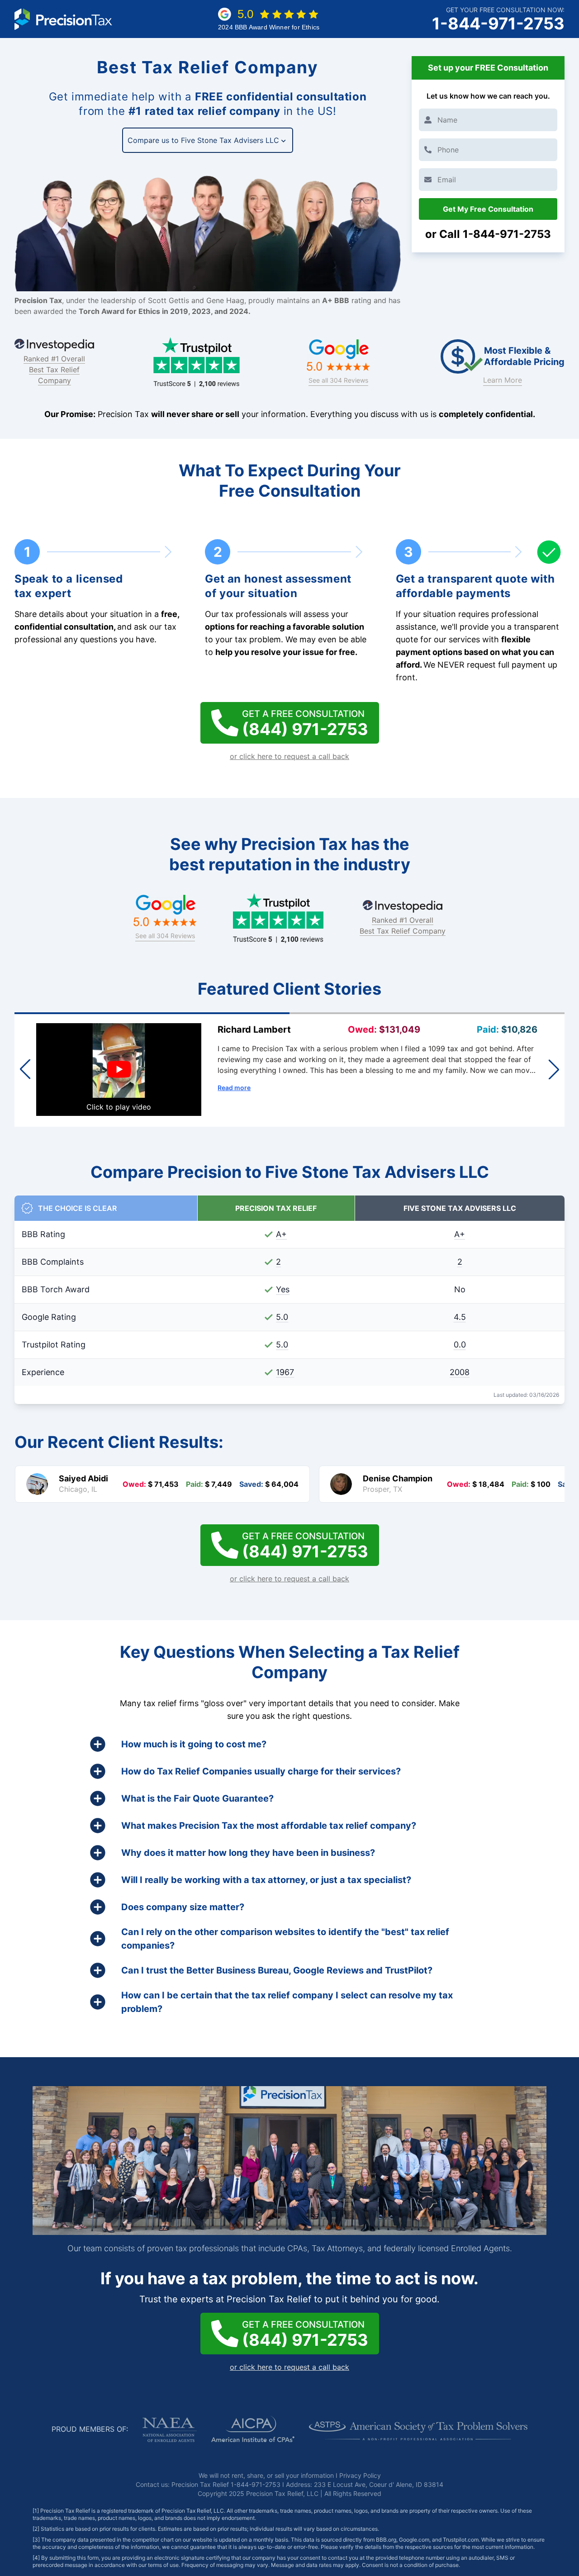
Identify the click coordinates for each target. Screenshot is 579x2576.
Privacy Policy (360, 2475)
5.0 (282, 1317)
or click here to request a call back (289, 756)
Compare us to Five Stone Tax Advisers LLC (203, 140)
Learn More (503, 380)
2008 (460, 1372)
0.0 (460, 1345)
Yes (283, 1289)
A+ (281, 1234)
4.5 (460, 1317)
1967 (285, 1372)
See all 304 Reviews (338, 380)
